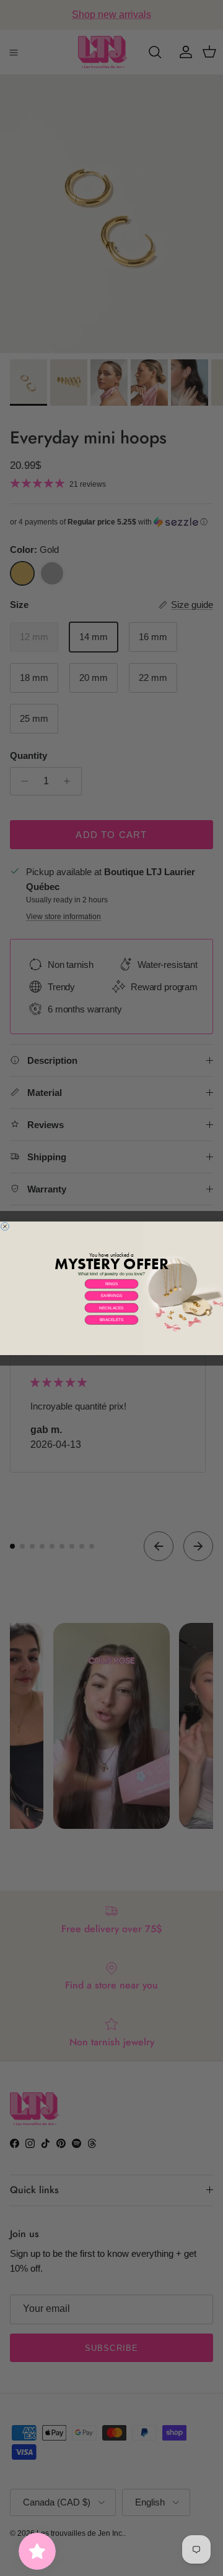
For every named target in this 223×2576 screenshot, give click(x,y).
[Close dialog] (5, 1226)
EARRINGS (111, 1295)
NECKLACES (111, 1308)
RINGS (112, 1284)
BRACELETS (112, 1320)
